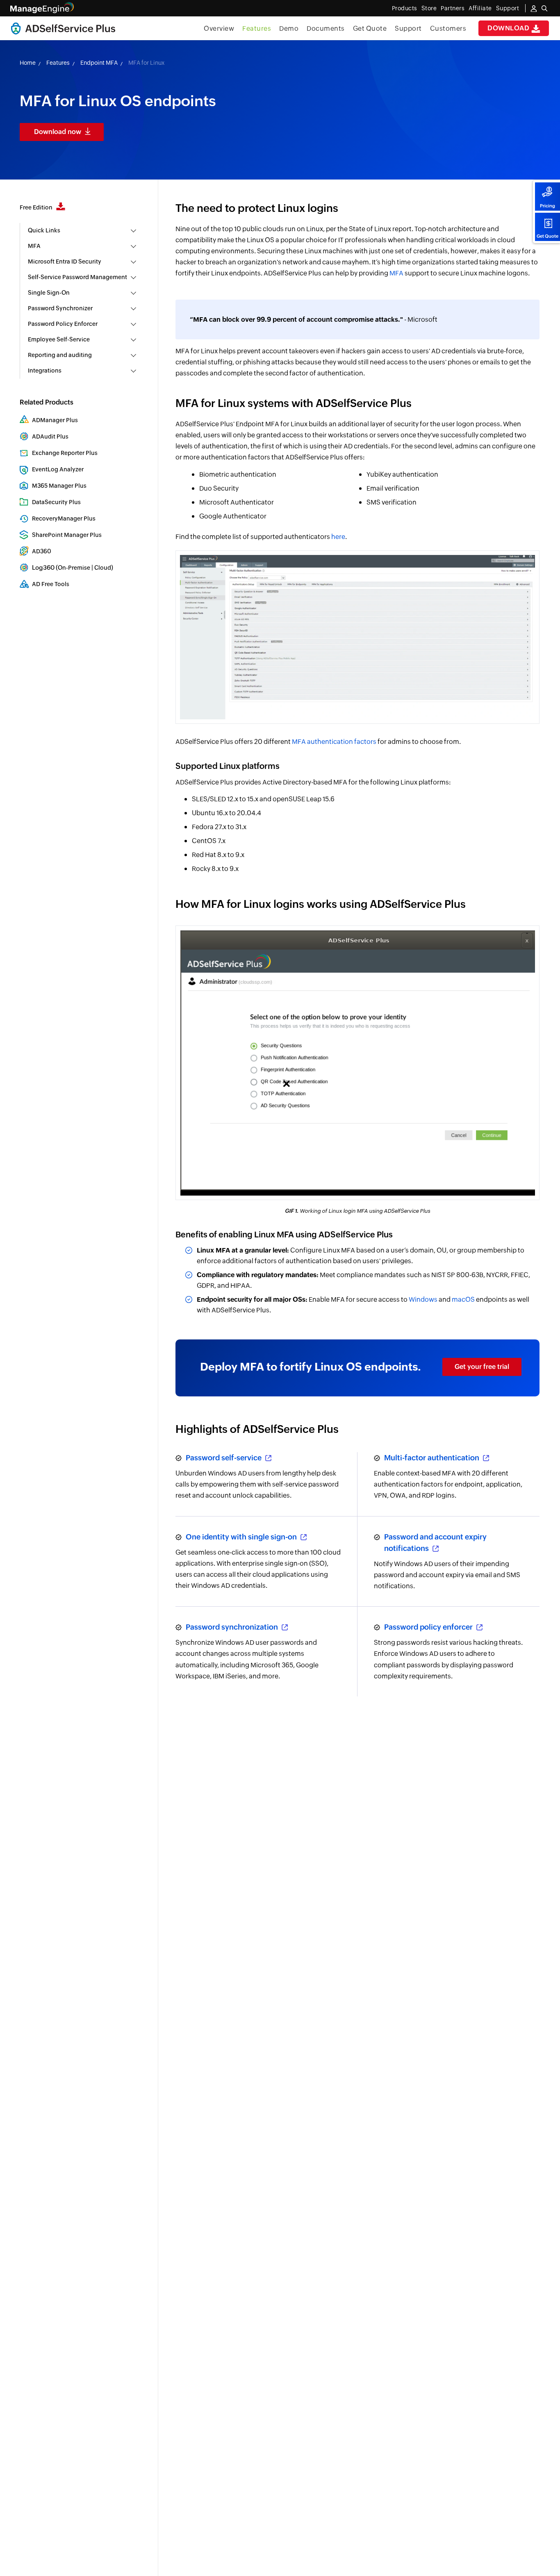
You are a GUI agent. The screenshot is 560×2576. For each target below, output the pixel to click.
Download (509, 28)
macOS (463, 1299)
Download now (58, 132)
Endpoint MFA (99, 63)
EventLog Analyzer (58, 469)
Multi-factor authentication (433, 1458)
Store (429, 8)
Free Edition (37, 207)
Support (408, 28)
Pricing (547, 206)
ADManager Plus (55, 420)
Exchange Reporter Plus (65, 453)
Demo (289, 28)
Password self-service (224, 1458)
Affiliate (480, 8)
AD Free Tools (51, 584)
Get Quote (547, 236)
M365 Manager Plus (59, 486)
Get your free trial (482, 1367)
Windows (423, 1299)
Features (257, 28)
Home (28, 63)
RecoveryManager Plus (64, 518)
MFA (396, 273)
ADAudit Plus (50, 437)
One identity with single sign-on (242, 1537)
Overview (219, 28)
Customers (448, 28)
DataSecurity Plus (56, 502)
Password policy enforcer (429, 1627)
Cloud (103, 568)
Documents (326, 28)
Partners (453, 8)
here (338, 537)
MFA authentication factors (334, 742)
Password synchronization (233, 1627)
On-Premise (74, 568)
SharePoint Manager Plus (67, 535)
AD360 (42, 551)
